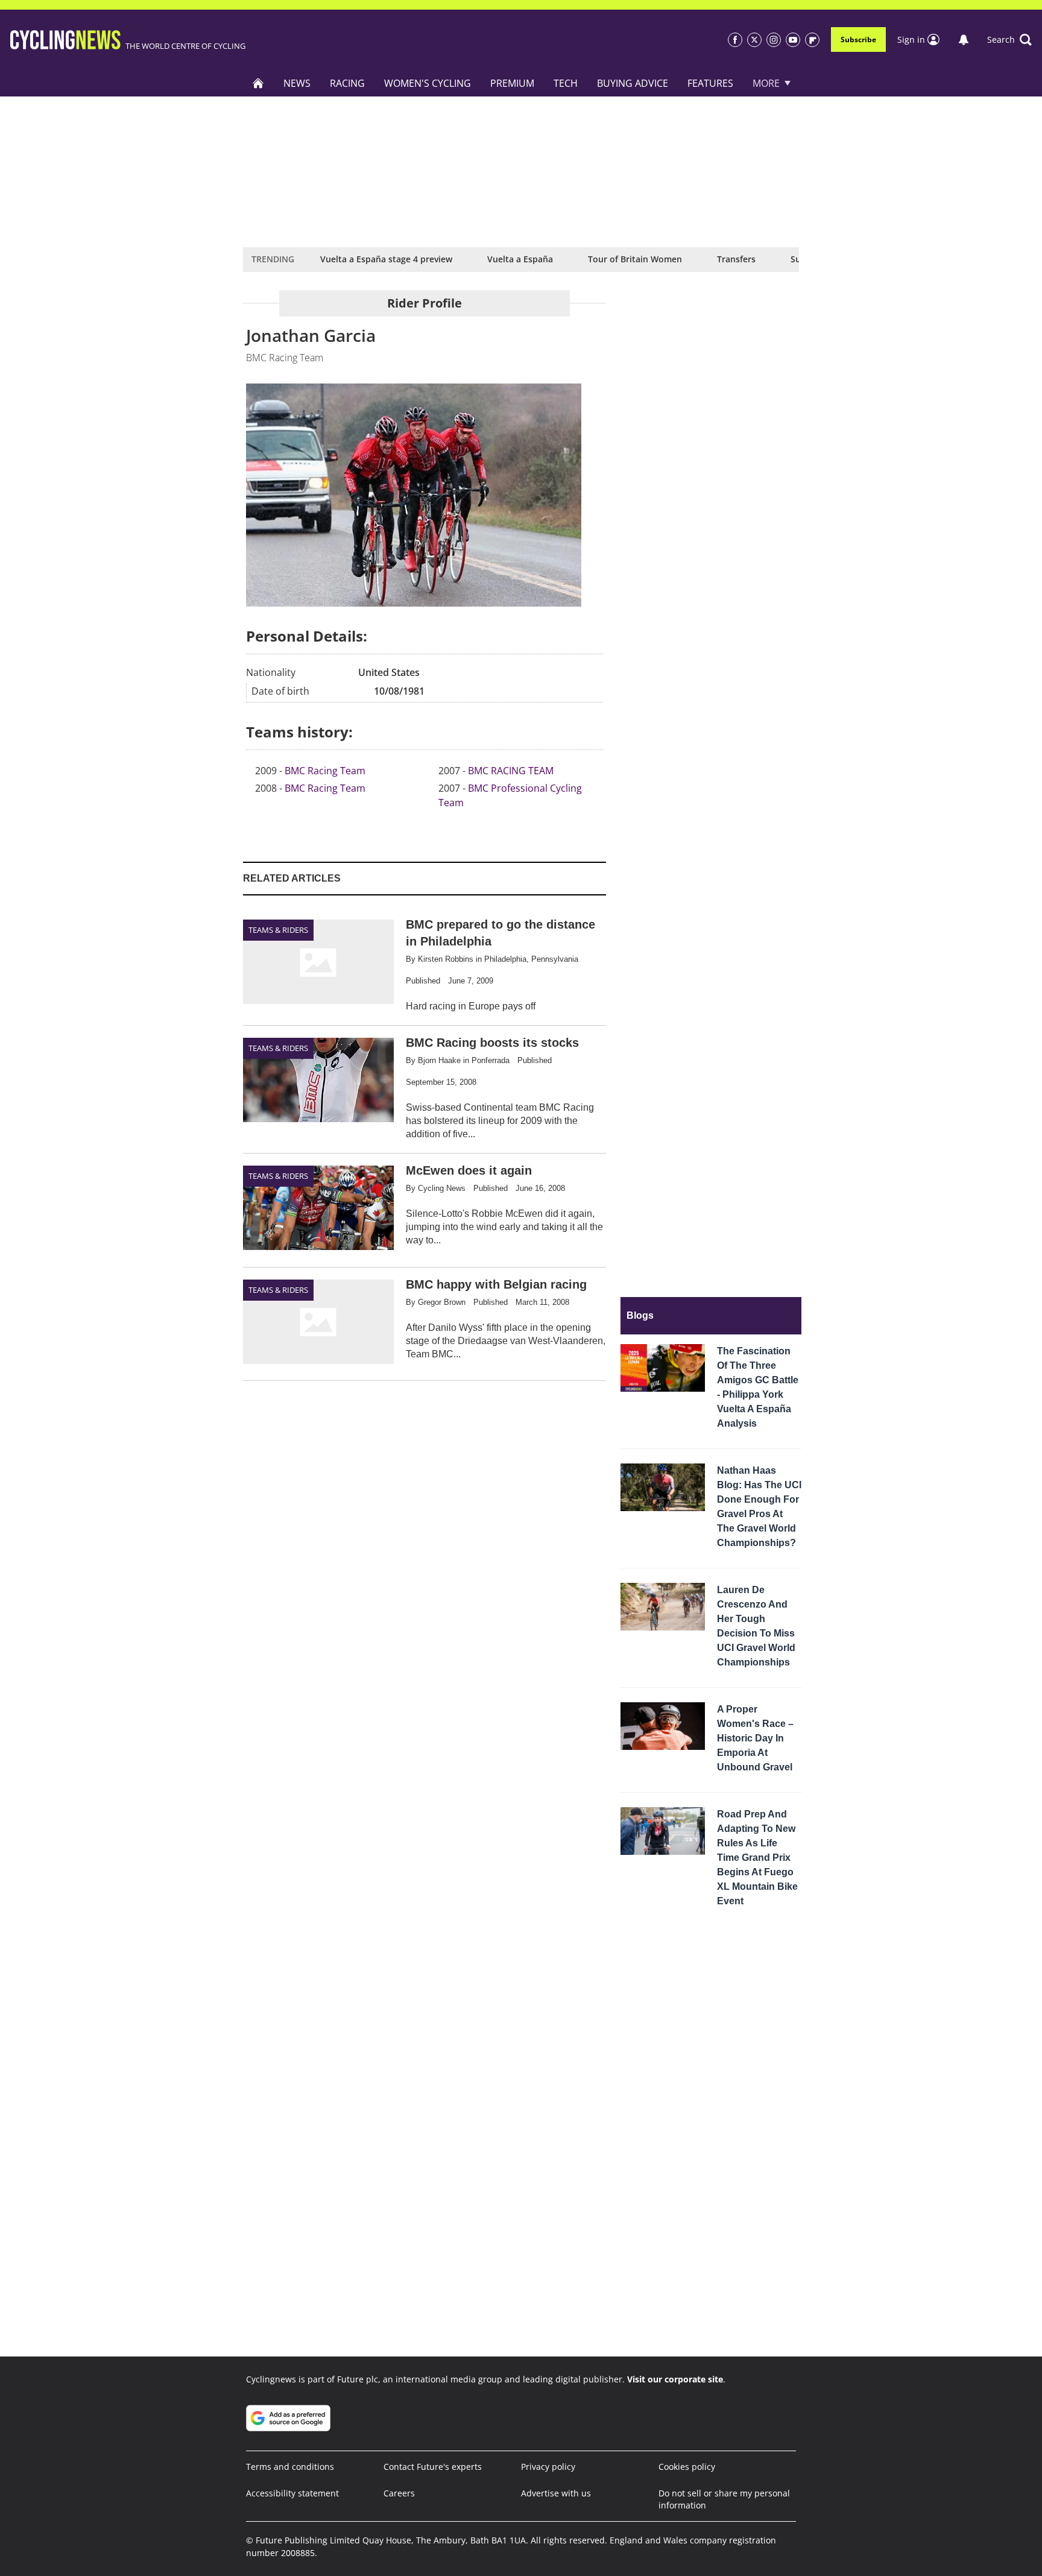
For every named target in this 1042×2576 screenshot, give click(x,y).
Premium (512, 83)
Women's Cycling (428, 83)
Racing (347, 83)
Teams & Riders (278, 930)
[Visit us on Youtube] (793, 40)
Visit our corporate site (675, 2379)
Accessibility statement (292, 2493)
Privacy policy (548, 2467)
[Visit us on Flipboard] (812, 40)
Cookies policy (687, 2467)
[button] (1009, 40)
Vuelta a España (520, 259)
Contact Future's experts (433, 2467)
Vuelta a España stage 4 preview (386, 259)
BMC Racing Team (325, 771)
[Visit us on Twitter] (754, 40)
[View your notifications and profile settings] (964, 40)
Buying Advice (633, 83)
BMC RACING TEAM (511, 771)
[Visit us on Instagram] (774, 40)
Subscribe (858, 39)
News (297, 83)
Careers (399, 2493)
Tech (566, 83)
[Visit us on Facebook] (735, 40)
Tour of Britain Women (635, 259)
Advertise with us (556, 2493)
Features (710, 83)
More (766, 83)
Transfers (736, 259)
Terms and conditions (290, 2467)
